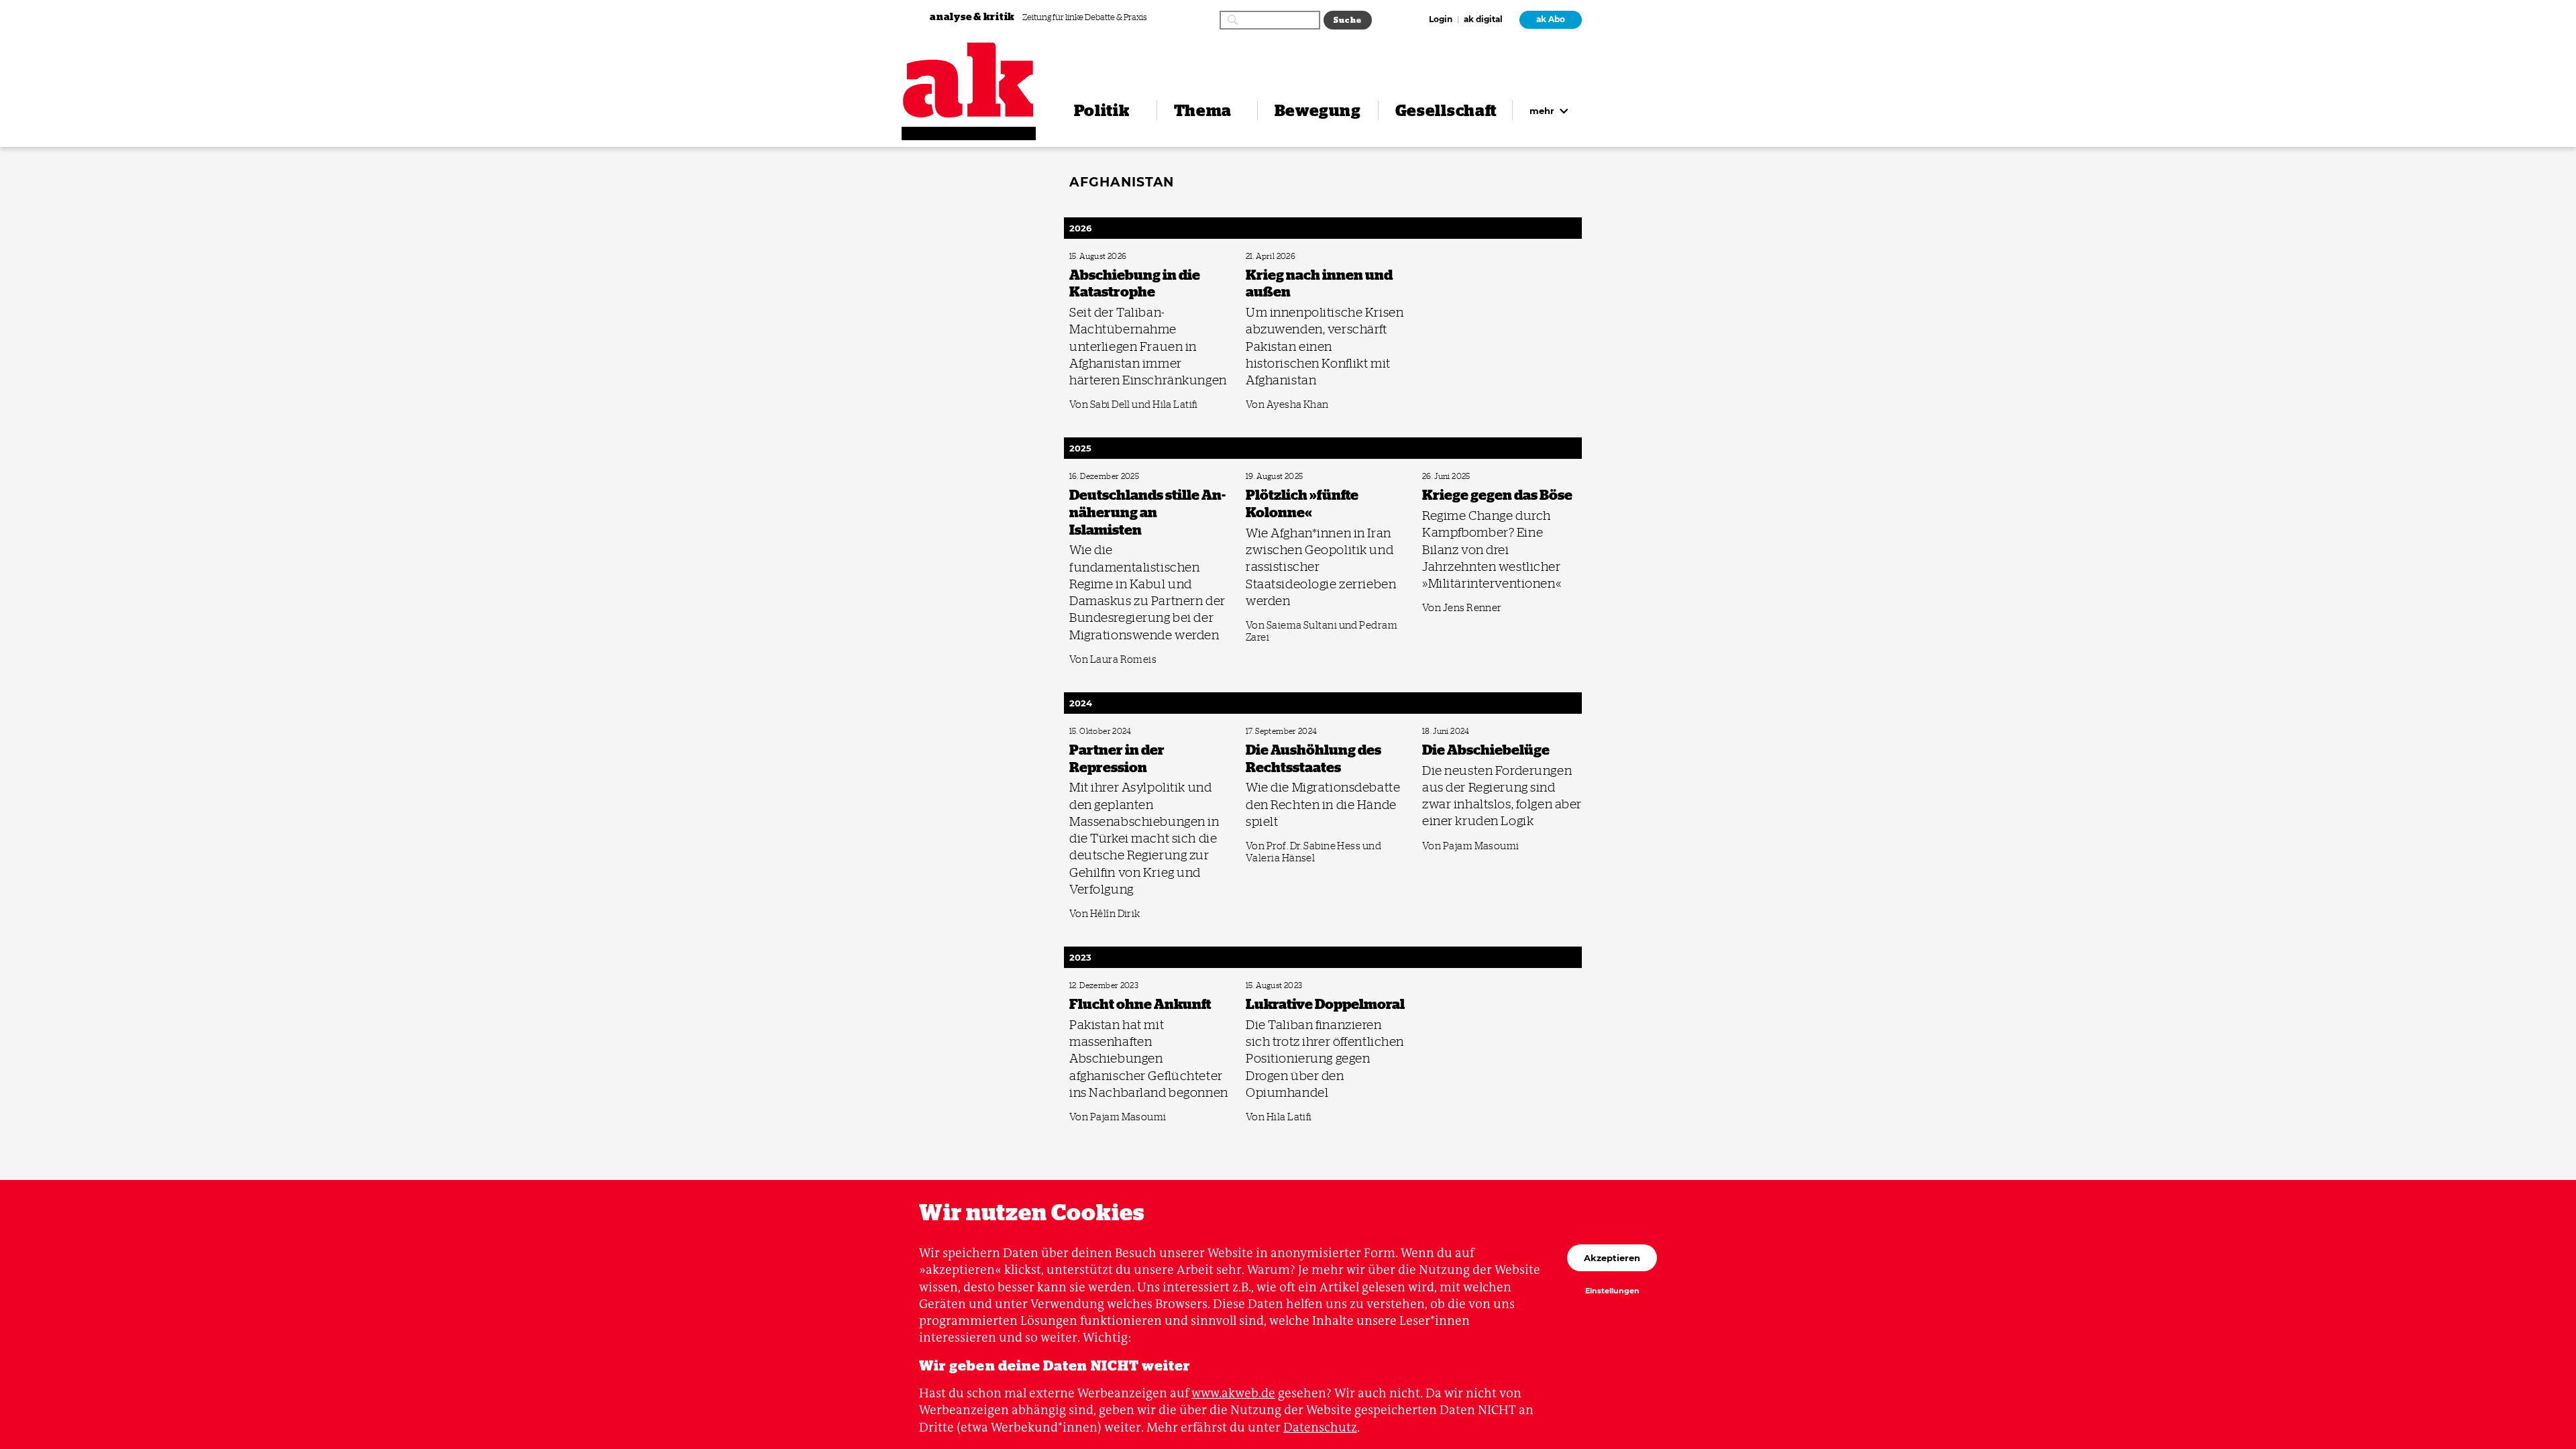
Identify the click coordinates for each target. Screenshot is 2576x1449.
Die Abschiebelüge (1450, 732)
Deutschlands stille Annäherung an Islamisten (1138, 477)
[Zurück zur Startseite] (969, 80)
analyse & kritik (973, 16)
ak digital (1483, 20)
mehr (1543, 111)
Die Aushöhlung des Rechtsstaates (1297, 732)
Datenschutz (1320, 1427)
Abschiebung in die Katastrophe (1118, 257)
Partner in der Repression (1107, 732)
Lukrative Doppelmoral (1281, 986)
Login (1441, 20)
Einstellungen (1612, 1291)
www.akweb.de (1233, 1393)
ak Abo (1551, 19)
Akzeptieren (1612, 1258)
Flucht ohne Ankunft (1101, 986)
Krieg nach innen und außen (1288, 257)
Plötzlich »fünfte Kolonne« (1286, 477)
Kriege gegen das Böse (1455, 477)
